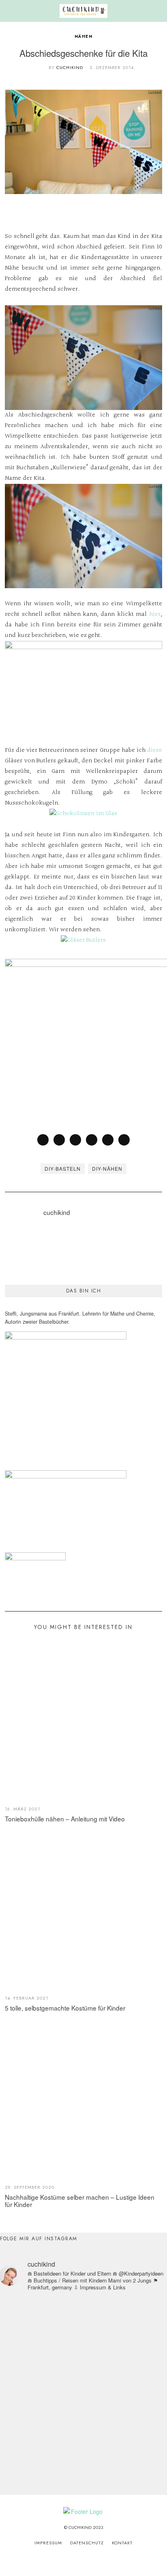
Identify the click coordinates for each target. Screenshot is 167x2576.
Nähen (84, 36)
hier (155, 614)
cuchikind (70, 67)
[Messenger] (59, 1140)
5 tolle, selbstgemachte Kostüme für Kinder (65, 2008)
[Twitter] (75, 1140)
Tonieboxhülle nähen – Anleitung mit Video (65, 1819)
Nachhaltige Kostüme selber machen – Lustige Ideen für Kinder (80, 2201)
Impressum (48, 2543)
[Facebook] (43, 1140)
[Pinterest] (92, 1140)
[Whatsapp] (108, 1140)
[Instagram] (73, 2560)
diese (155, 750)
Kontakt (122, 2543)
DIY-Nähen (107, 1168)
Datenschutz (87, 2543)
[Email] (124, 1140)
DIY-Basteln (63, 1168)
